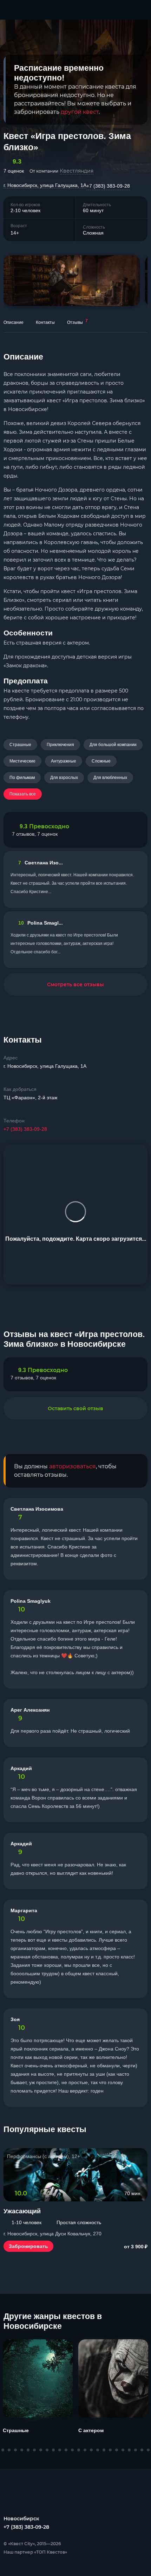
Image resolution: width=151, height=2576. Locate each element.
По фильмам (22, 778)
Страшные (20, 745)
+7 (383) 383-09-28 (108, 186)
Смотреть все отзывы (75, 984)
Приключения (60, 745)
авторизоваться (73, 1466)
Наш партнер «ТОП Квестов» (35, 2552)
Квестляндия (77, 171)
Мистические (22, 761)
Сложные (101, 761)
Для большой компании (113, 745)
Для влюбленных (110, 778)
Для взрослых (64, 778)
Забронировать (28, 2246)
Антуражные (64, 761)
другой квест (80, 112)
